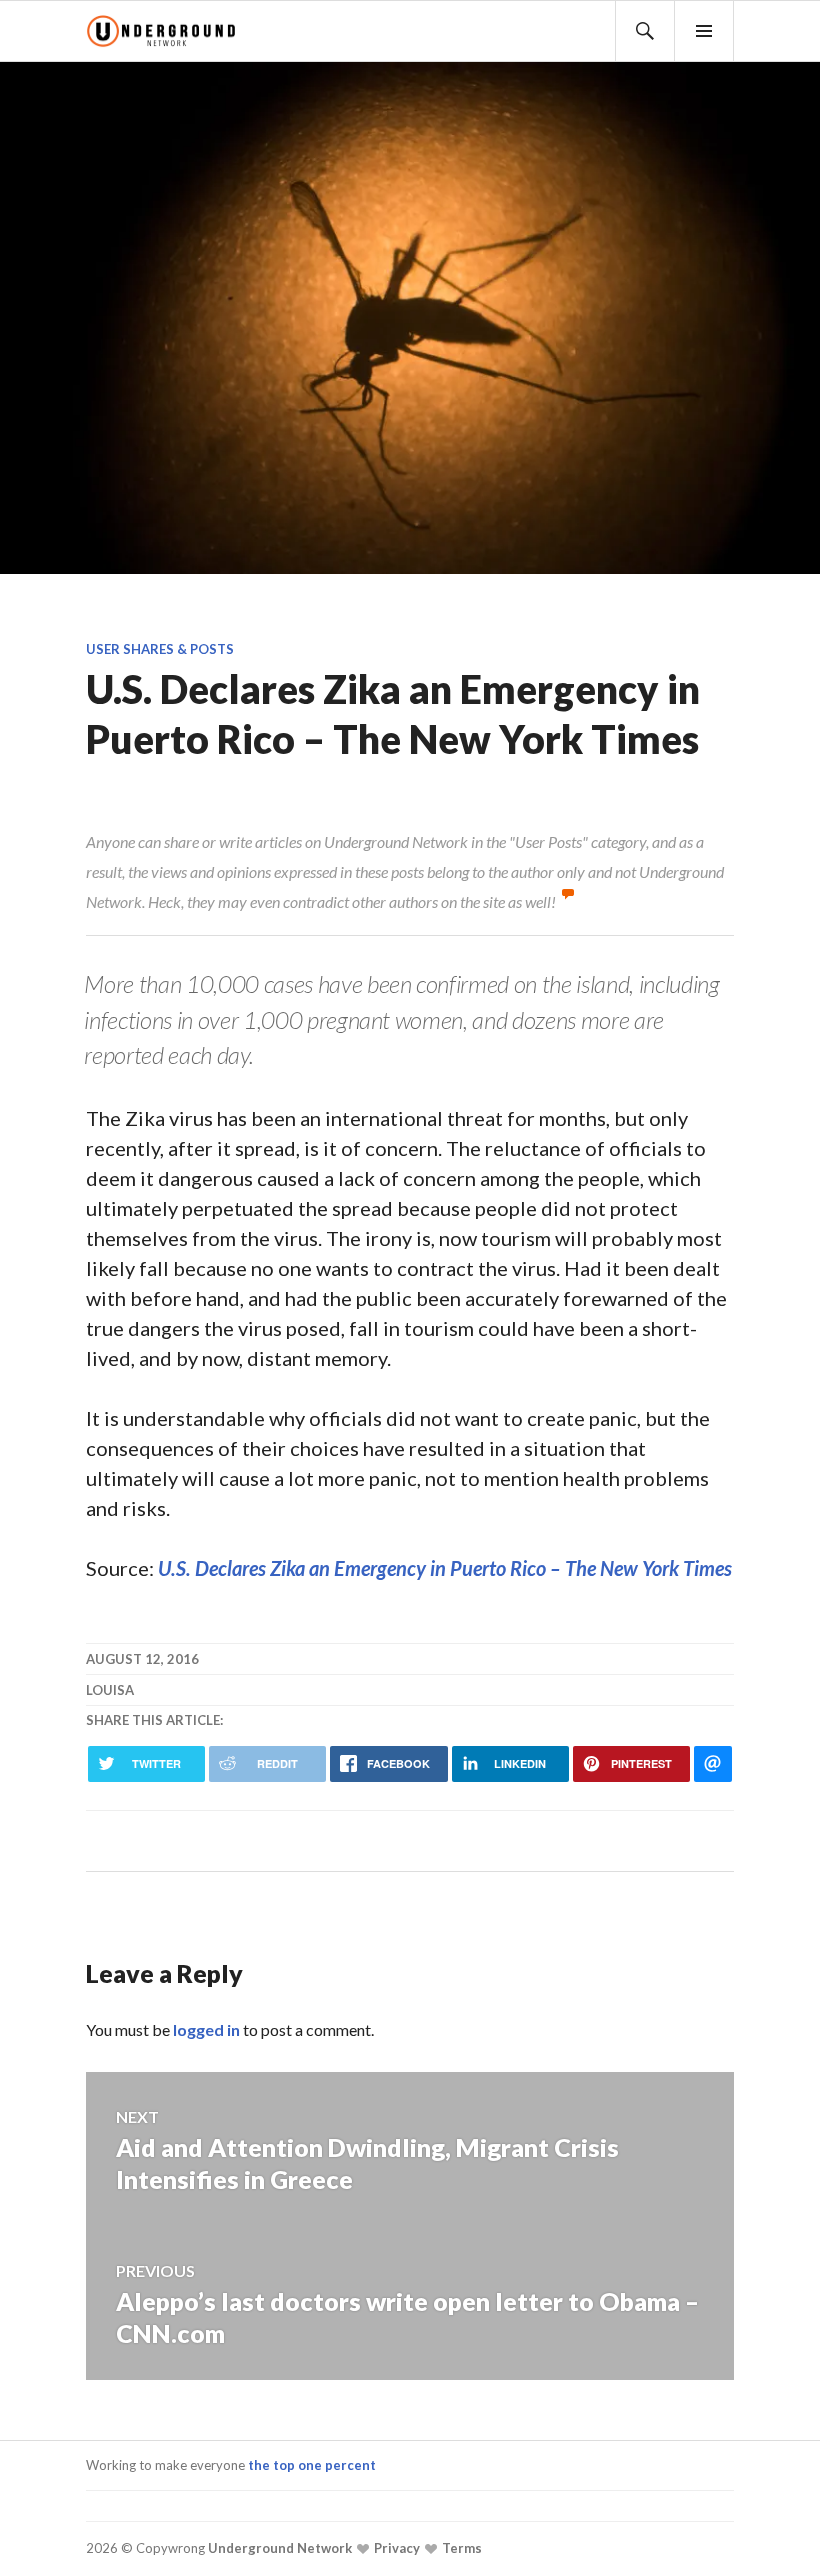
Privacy (395, 2548)
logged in (206, 2029)
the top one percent (312, 2465)
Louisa (110, 1690)
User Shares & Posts (160, 649)
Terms (460, 2548)
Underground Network (278, 2548)
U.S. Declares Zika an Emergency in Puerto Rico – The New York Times (445, 1568)
